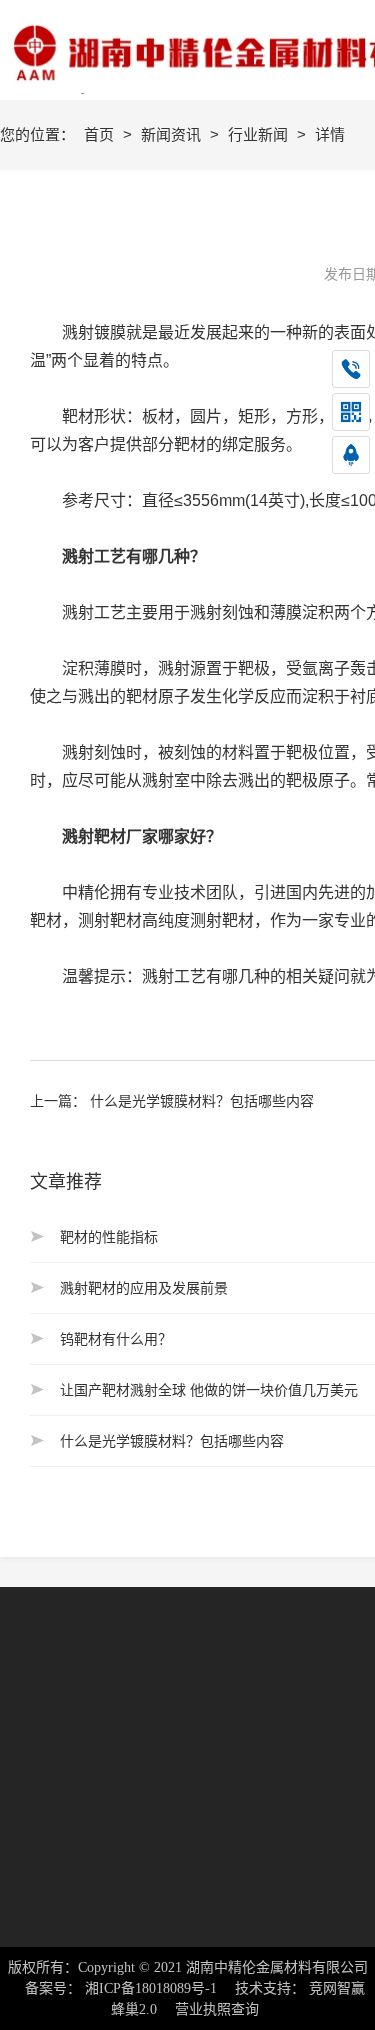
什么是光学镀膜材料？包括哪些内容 (202, 1101)
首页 (101, 134)
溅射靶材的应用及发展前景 (144, 1288)
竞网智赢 (337, 1988)
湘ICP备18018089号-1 (151, 1988)
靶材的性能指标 (109, 1237)
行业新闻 (260, 134)
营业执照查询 (217, 2009)
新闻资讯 (173, 134)
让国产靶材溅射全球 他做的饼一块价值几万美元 (209, 1390)
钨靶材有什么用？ (116, 1339)
